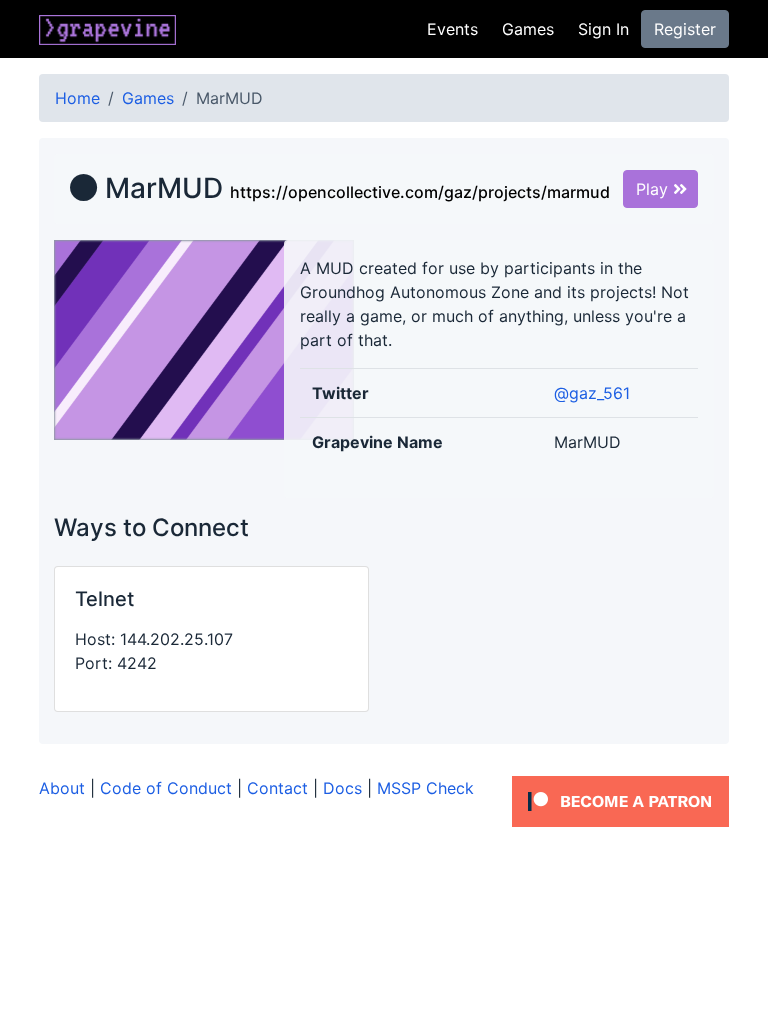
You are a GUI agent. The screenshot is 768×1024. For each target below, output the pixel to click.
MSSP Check (425, 788)
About (62, 788)
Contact (277, 788)
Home (77, 98)
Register (685, 29)
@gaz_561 (592, 393)
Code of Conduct (166, 788)
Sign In (603, 29)
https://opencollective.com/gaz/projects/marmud (420, 192)
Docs (342, 788)
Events (452, 29)
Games (528, 29)
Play (654, 189)
